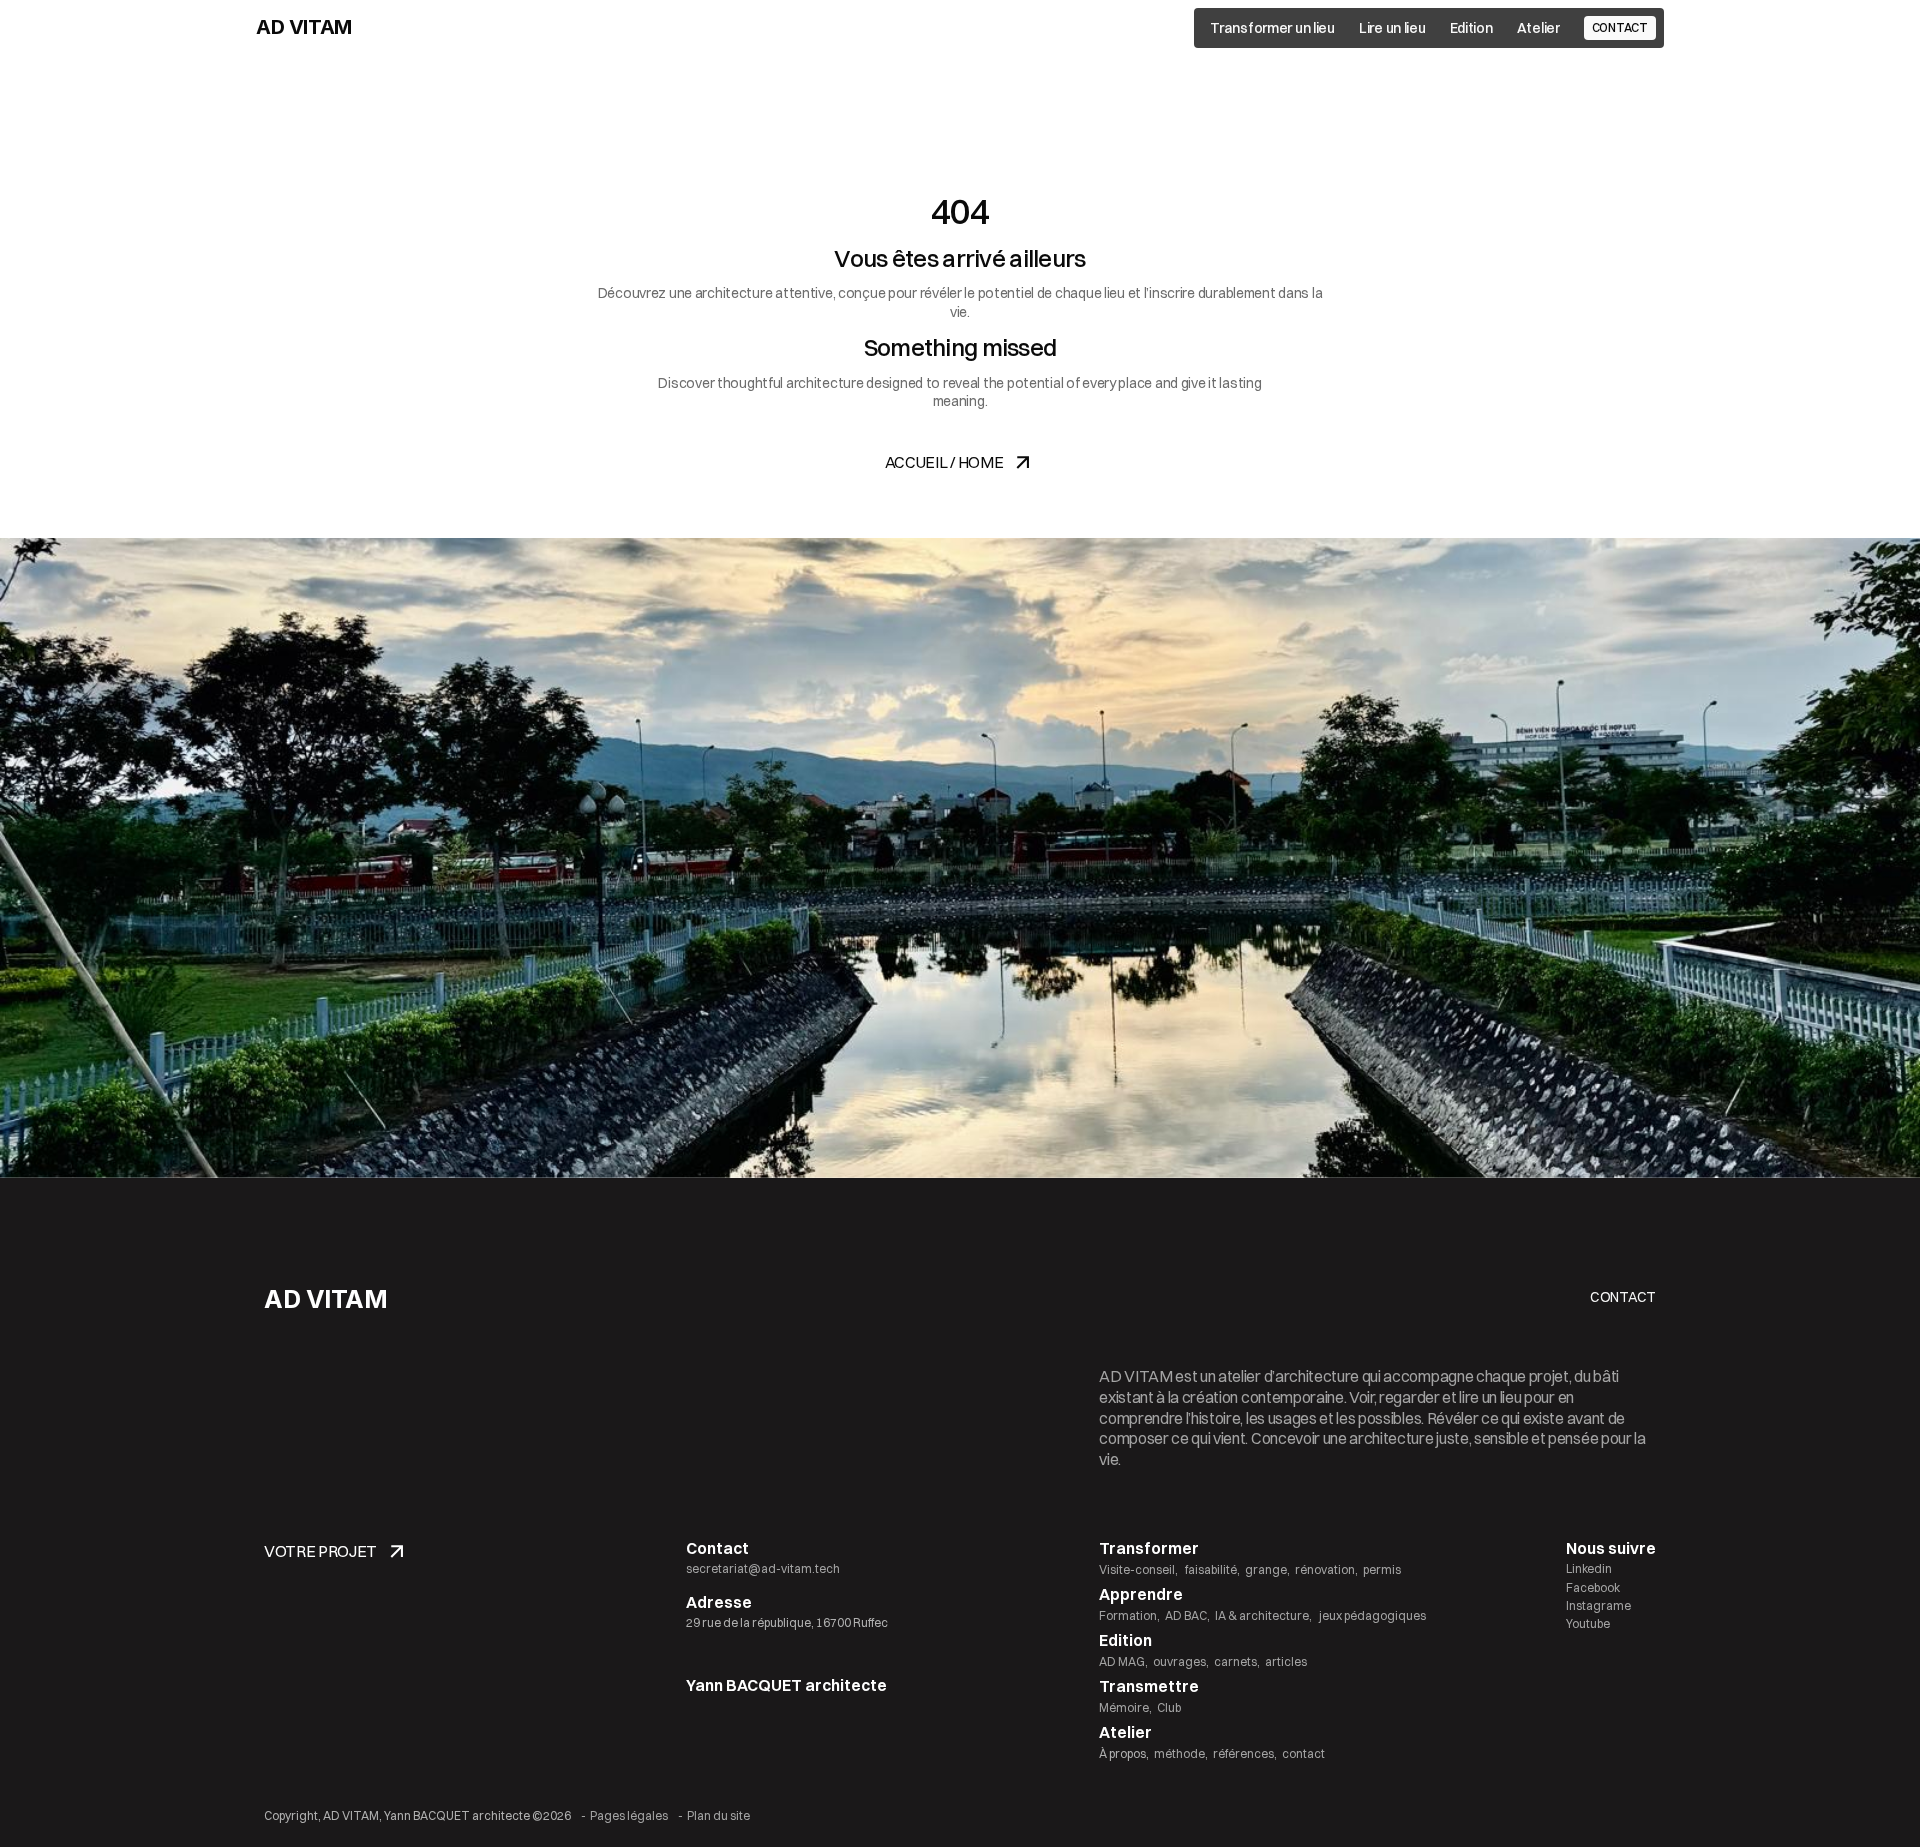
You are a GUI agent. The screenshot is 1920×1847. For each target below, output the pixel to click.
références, (1245, 1753)
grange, (1267, 1569)
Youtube (1588, 1623)
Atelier (1125, 1732)
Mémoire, (1125, 1707)
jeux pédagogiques (1371, 1615)
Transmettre (1149, 1686)
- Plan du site (714, 1815)
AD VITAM (304, 27)
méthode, (1181, 1753)
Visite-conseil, (1138, 1569)
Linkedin (1589, 1568)
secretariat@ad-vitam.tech (763, 1568)
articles (1286, 1661)
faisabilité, (1211, 1569)
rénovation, (1326, 1569)
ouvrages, (1181, 1661)
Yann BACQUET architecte (786, 1685)
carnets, (1237, 1661)
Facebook (1593, 1587)
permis (1382, 1569)
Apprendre (1141, 1594)
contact (1303, 1753)
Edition (1125, 1640)
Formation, (1129, 1615)
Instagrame (1598, 1605)
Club (1169, 1707)
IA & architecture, (1263, 1615)
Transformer (1149, 1548)
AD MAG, (1123, 1661)
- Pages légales (624, 1815)
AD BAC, (1187, 1615)
